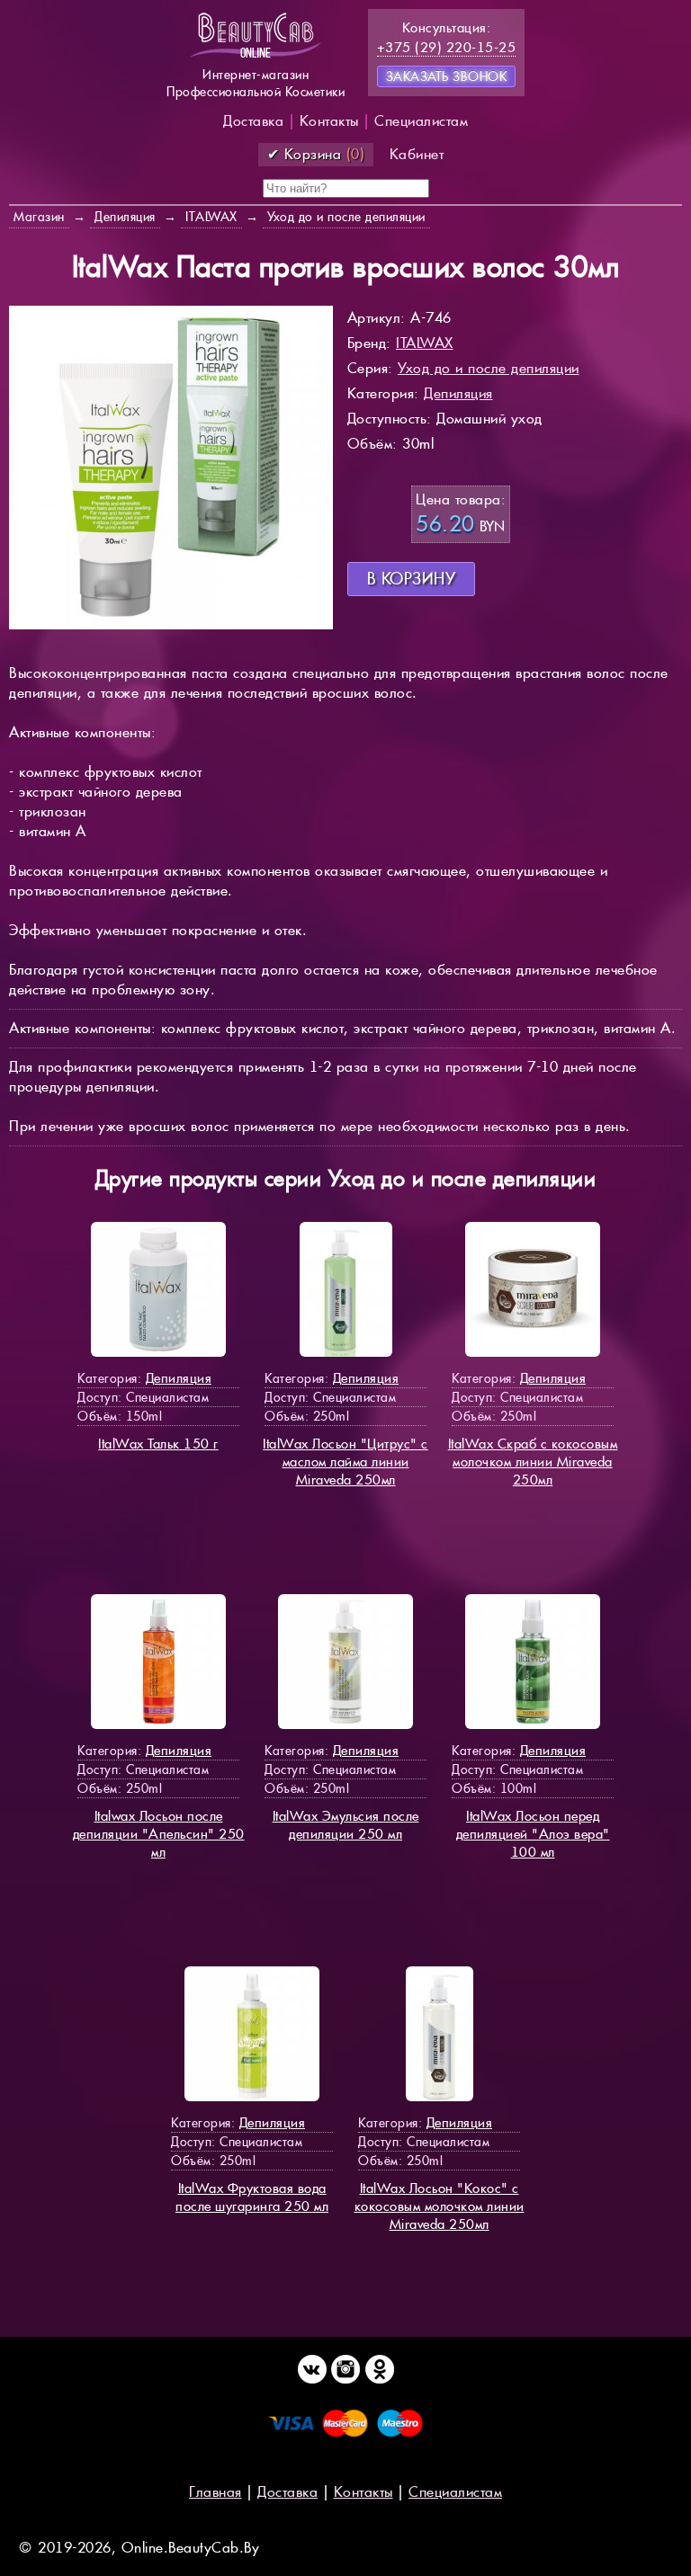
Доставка (253, 121)
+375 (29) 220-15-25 (447, 47)
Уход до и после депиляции (489, 368)
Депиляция (458, 393)
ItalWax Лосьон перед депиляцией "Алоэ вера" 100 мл (533, 1834)
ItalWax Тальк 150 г (158, 1444)
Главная (215, 2492)
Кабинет (417, 154)
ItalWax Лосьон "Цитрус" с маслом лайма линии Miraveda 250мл (345, 1462)
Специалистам (421, 121)
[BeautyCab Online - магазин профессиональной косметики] (256, 56)
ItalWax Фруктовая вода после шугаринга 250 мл (252, 2197)
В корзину (412, 579)
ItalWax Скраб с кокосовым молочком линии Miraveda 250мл (533, 1462)
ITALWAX (425, 343)
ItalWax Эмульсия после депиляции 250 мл (346, 1825)
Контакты (329, 121)
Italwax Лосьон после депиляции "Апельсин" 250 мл (159, 1834)
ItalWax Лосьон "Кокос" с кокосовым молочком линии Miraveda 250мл (440, 2206)
